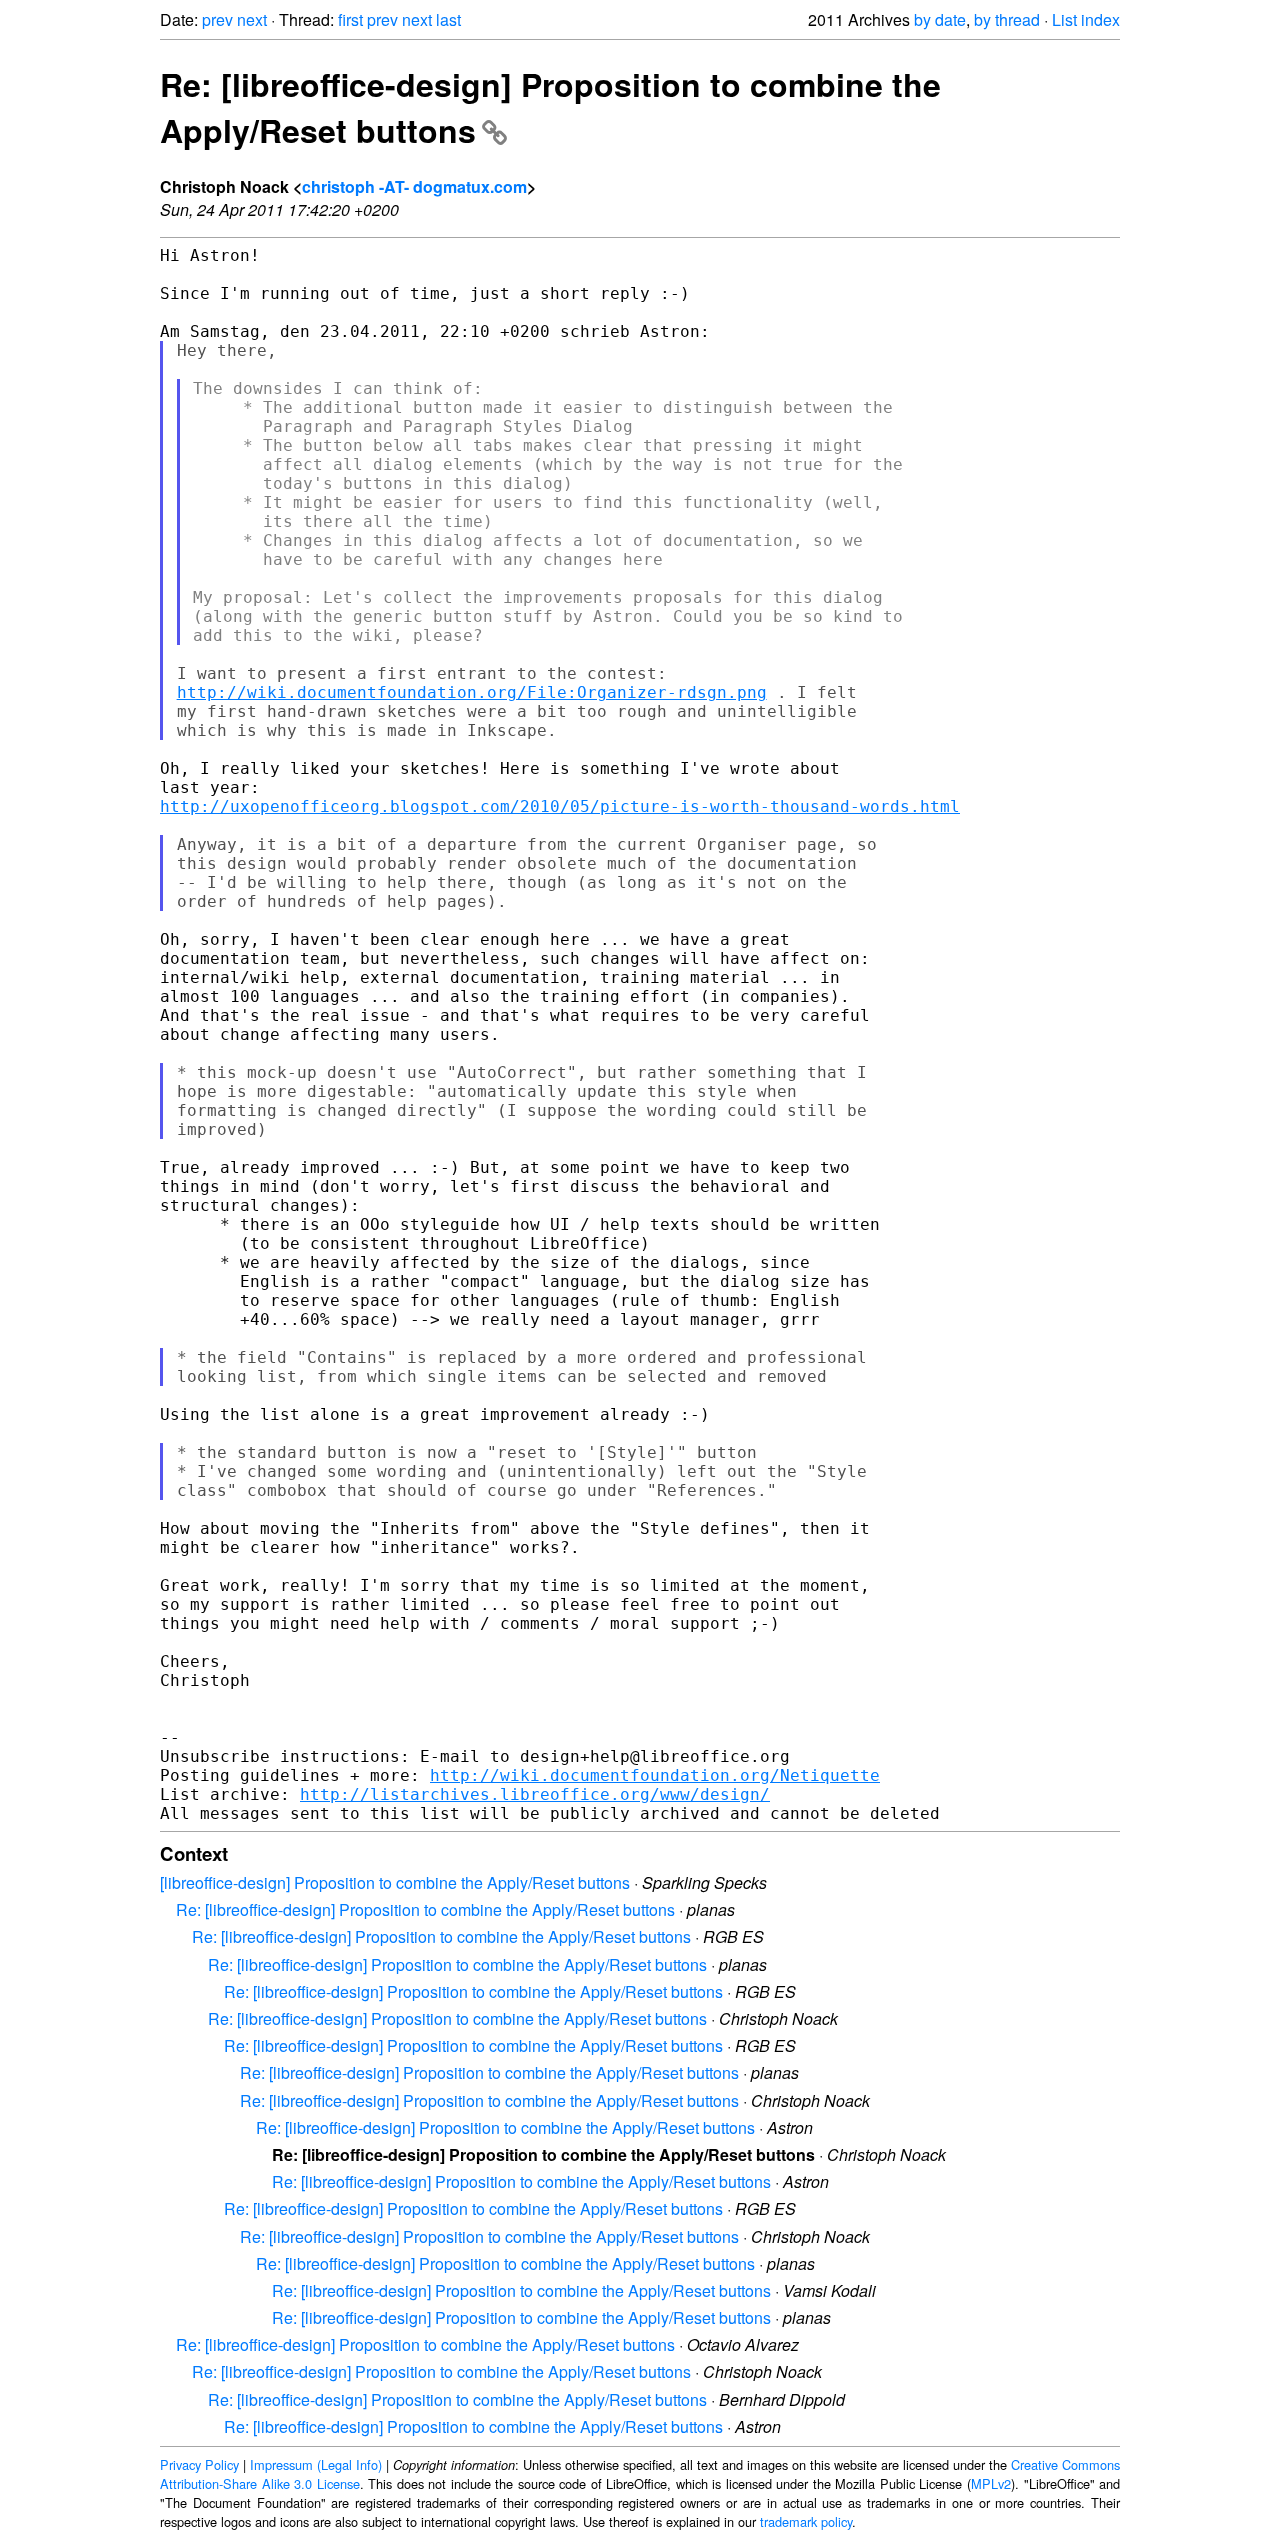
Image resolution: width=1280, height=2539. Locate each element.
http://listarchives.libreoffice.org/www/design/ (535, 1794)
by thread (1007, 19)
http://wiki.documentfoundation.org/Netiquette (655, 1775)
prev (217, 19)
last (448, 19)
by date (940, 19)
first (350, 19)
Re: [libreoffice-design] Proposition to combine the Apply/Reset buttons (425, 1909)
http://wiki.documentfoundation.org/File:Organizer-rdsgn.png (472, 692)
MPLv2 (991, 2483)
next (252, 19)
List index (1086, 19)
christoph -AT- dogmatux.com (414, 186)
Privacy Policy (199, 2464)
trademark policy (806, 2521)
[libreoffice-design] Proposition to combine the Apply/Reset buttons (395, 1882)
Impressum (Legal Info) (316, 2464)
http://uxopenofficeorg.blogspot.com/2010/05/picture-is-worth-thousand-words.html (560, 806)
